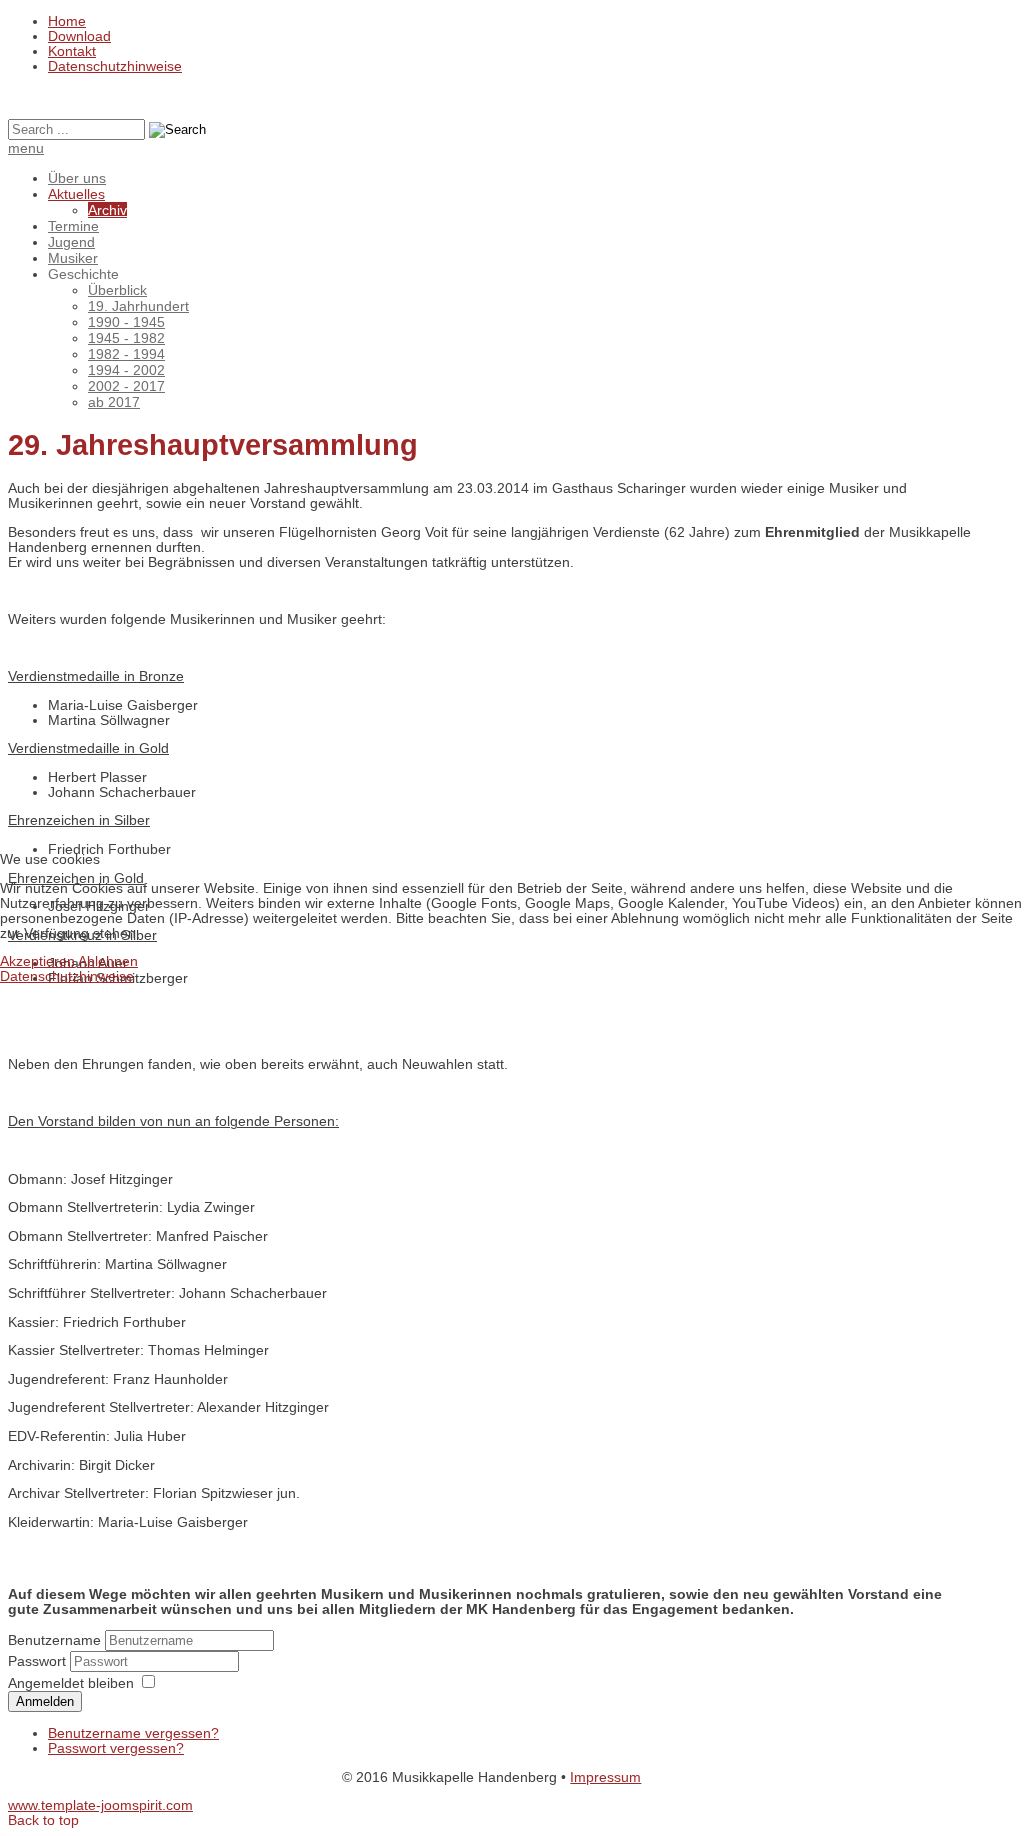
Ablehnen (108, 961)
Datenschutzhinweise (67, 976)
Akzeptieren (37, 961)
